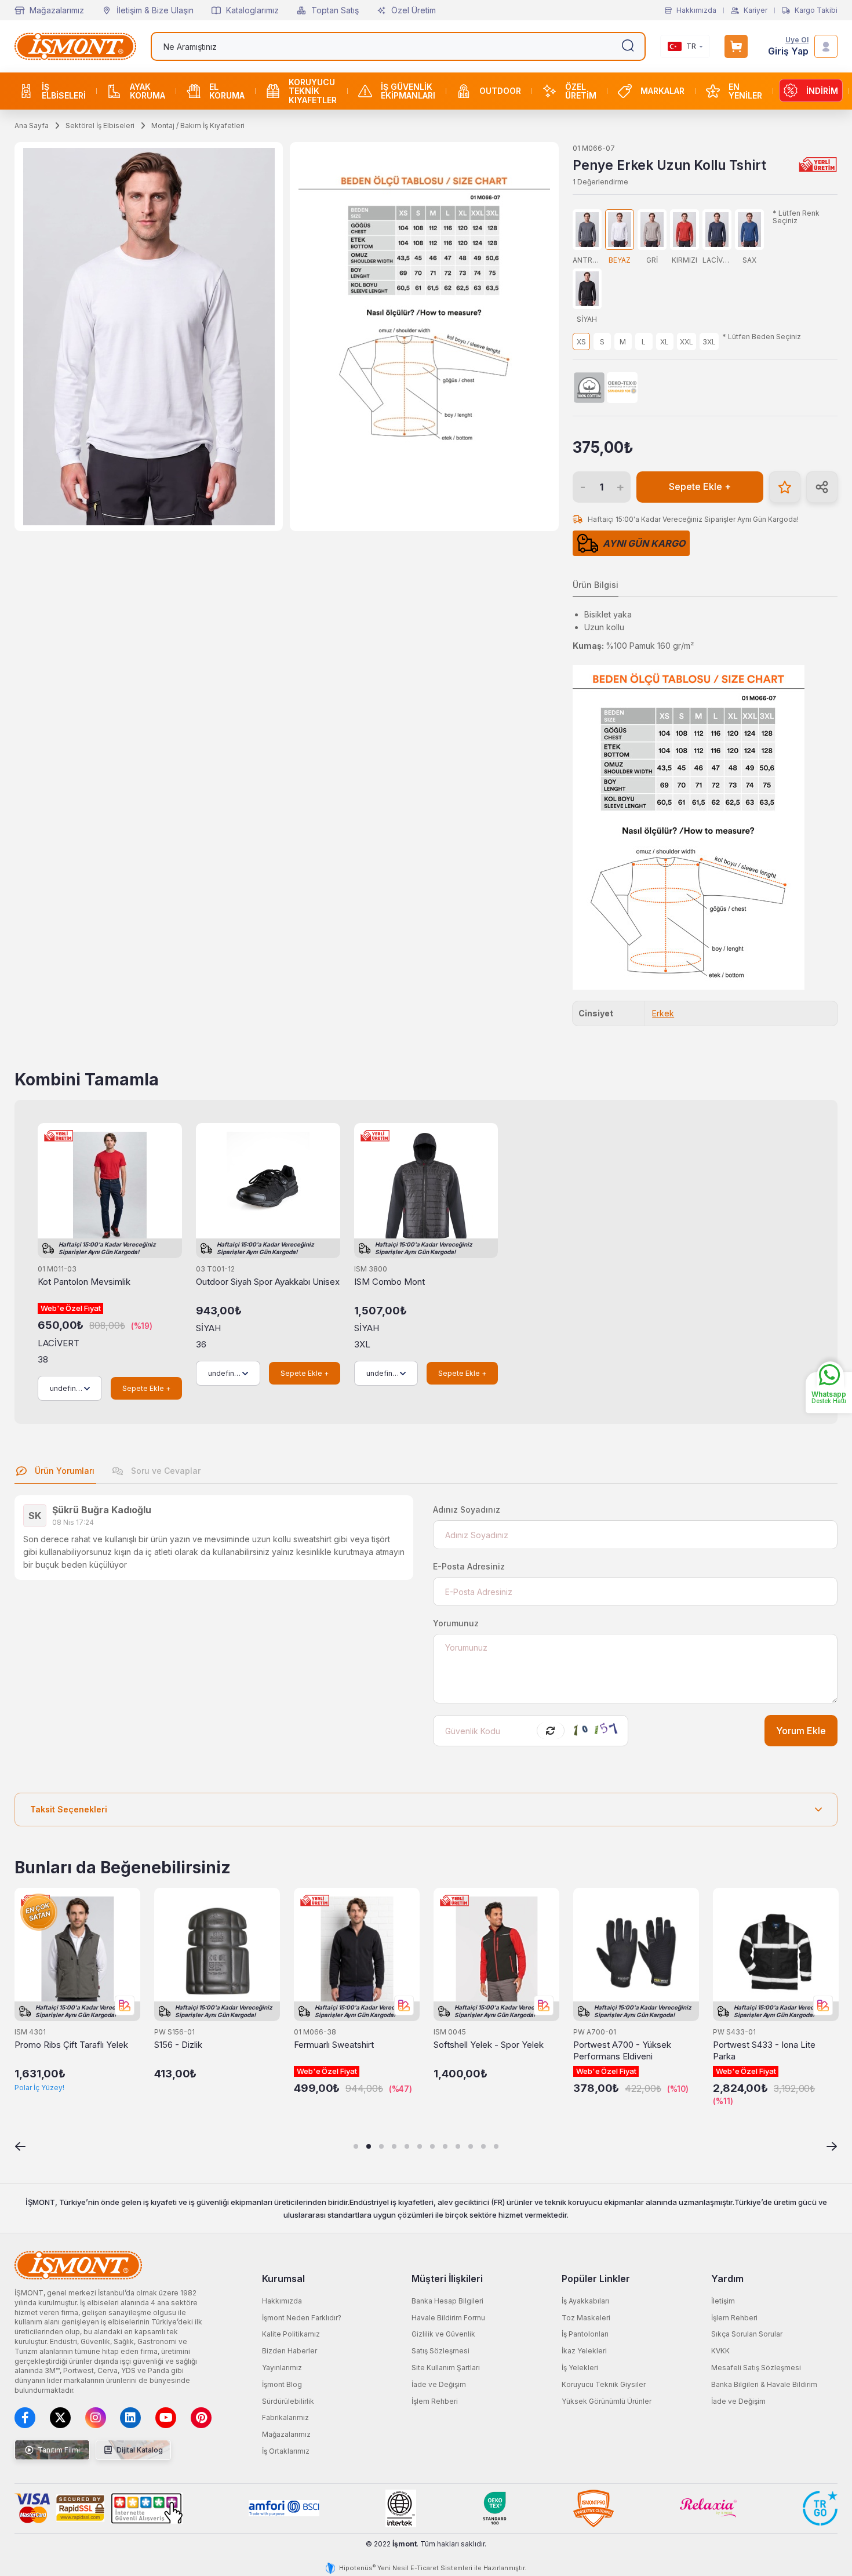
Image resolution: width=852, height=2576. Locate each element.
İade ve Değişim (439, 2384)
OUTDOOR (500, 91)
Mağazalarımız (57, 10)
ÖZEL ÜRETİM (581, 91)
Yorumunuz (456, 1623)
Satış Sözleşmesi (440, 2351)
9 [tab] (458, 2146)
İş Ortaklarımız (286, 2451)
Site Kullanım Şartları (446, 2368)
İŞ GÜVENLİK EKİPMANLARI (408, 91)
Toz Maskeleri (586, 2318)
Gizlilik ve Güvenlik (443, 2334)
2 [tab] (369, 2146)
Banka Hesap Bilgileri (447, 2301)
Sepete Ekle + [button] (700, 487)
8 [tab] (445, 2146)
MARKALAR (662, 91)
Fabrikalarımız (285, 2417)
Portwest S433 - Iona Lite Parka (764, 2050)
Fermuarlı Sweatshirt (334, 2045)
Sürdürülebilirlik (288, 2401)
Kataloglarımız (252, 10)
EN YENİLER (745, 91)
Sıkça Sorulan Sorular (747, 2334)
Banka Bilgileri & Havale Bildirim (764, 2384)
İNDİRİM (822, 91)
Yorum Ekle (801, 1731)
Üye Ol (797, 40)
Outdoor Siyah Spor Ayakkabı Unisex (268, 1282)
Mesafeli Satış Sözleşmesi (756, 2368)
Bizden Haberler (290, 2351)
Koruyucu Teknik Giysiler (604, 2384)
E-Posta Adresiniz (469, 1566)
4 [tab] (394, 2146)
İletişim (723, 2301)
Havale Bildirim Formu (448, 2318)
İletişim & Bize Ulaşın (155, 10)
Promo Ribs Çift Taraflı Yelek (71, 2045)
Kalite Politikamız (291, 2334)
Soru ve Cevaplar (165, 1471)
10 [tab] (471, 2146)
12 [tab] (496, 2146)
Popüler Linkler (596, 2279)
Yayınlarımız (282, 2368)
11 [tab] (483, 2146)
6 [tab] (420, 2146)
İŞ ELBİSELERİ (64, 91)
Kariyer (755, 10)
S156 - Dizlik (178, 2045)
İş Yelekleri (580, 2368)
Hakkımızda (696, 10)
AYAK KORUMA (148, 91)
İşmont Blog (282, 2384)
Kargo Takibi (816, 10)
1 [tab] (356, 2146)
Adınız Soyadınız (467, 1509)
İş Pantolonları (585, 2334)
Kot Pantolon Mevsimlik (84, 1282)
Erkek (663, 1013)
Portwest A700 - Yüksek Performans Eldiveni (622, 2050)
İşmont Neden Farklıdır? (302, 2318)
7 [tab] (432, 2146)
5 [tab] (407, 2146)
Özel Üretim (414, 10)
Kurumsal (283, 2279)
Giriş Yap (788, 51)
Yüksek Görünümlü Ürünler (607, 2401)
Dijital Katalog (139, 2450)
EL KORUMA (227, 91)
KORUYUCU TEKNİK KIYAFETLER (313, 91)
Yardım (727, 2279)
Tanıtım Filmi (58, 2450)
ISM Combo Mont (389, 1282)
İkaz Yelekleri (584, 2351)
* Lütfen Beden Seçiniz (762, 337)
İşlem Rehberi (435, 2401)
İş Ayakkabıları (585, 2301)
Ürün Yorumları (63, 1471)
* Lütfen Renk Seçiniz (796, 217)
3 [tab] (381, 2146)
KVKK (720, 2351)
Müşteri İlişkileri (447, 2279)
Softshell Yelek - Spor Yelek (489, 2045)
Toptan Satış (335, 10)
